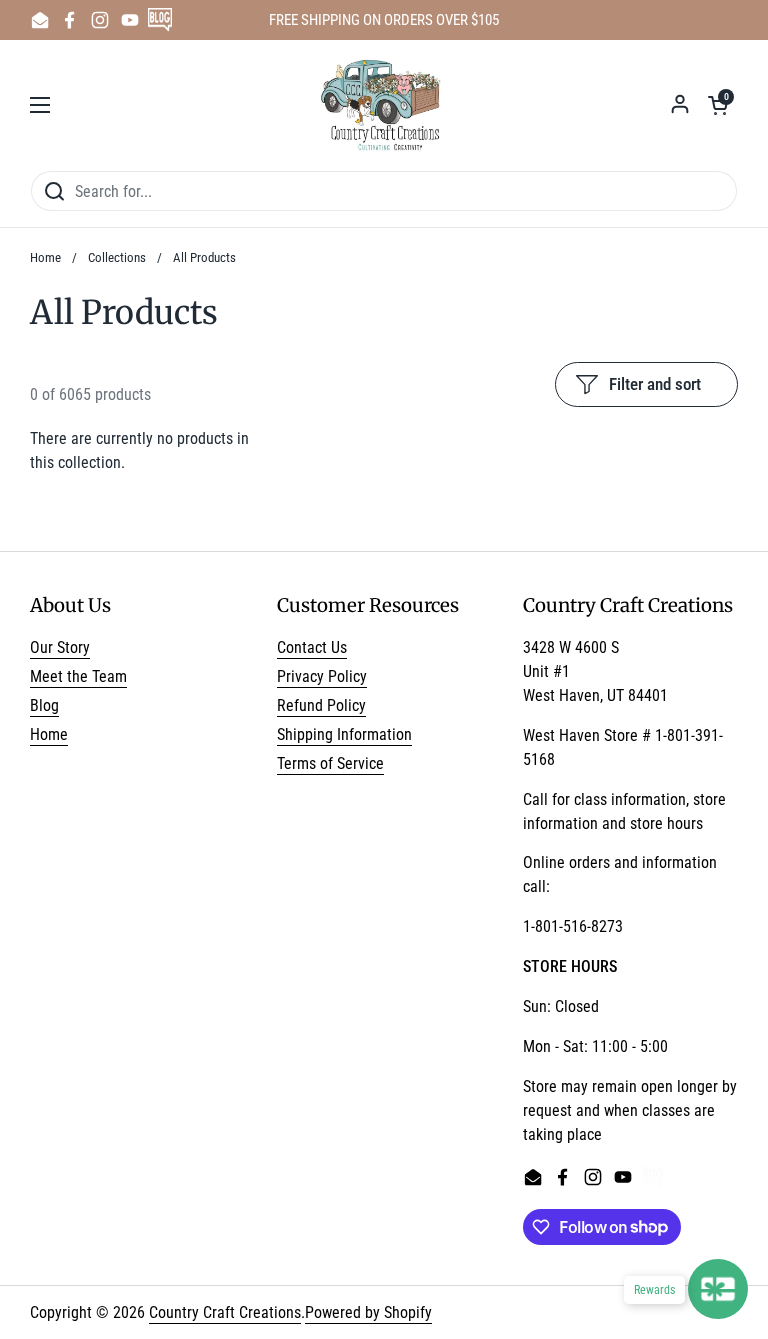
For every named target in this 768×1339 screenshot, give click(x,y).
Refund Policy (321, 705)
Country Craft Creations (225, 1312)
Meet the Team (78, 676)
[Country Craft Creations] (384, 105)
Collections (117, 257)
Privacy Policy (322, 676)
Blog (44, 705)
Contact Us (312, 647)
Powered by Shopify (368, 1312)
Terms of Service (330, 763)
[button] (718, 105)
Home (45, 257)
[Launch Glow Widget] (718, 1289)
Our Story (60, 647)
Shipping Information (344, 734)
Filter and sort (655, 384)
